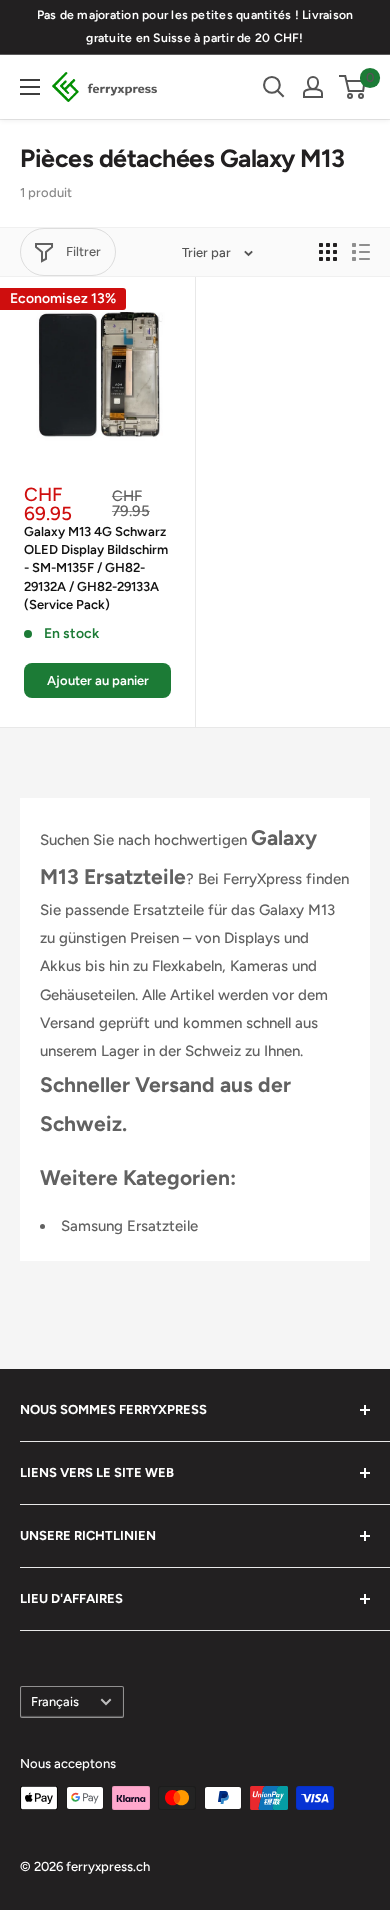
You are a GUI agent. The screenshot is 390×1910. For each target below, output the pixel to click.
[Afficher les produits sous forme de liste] (361, 252)
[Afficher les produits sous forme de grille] (328, 252)
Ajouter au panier (98, 680)
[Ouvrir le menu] (30, 87)
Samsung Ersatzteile (129, 1226)
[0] (353, 87)
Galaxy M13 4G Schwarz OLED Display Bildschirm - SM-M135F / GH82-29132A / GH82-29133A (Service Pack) (96, 568)
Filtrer (83, 251)
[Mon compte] (313, 87)
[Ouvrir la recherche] (274, 87)
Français (55, 1701)
